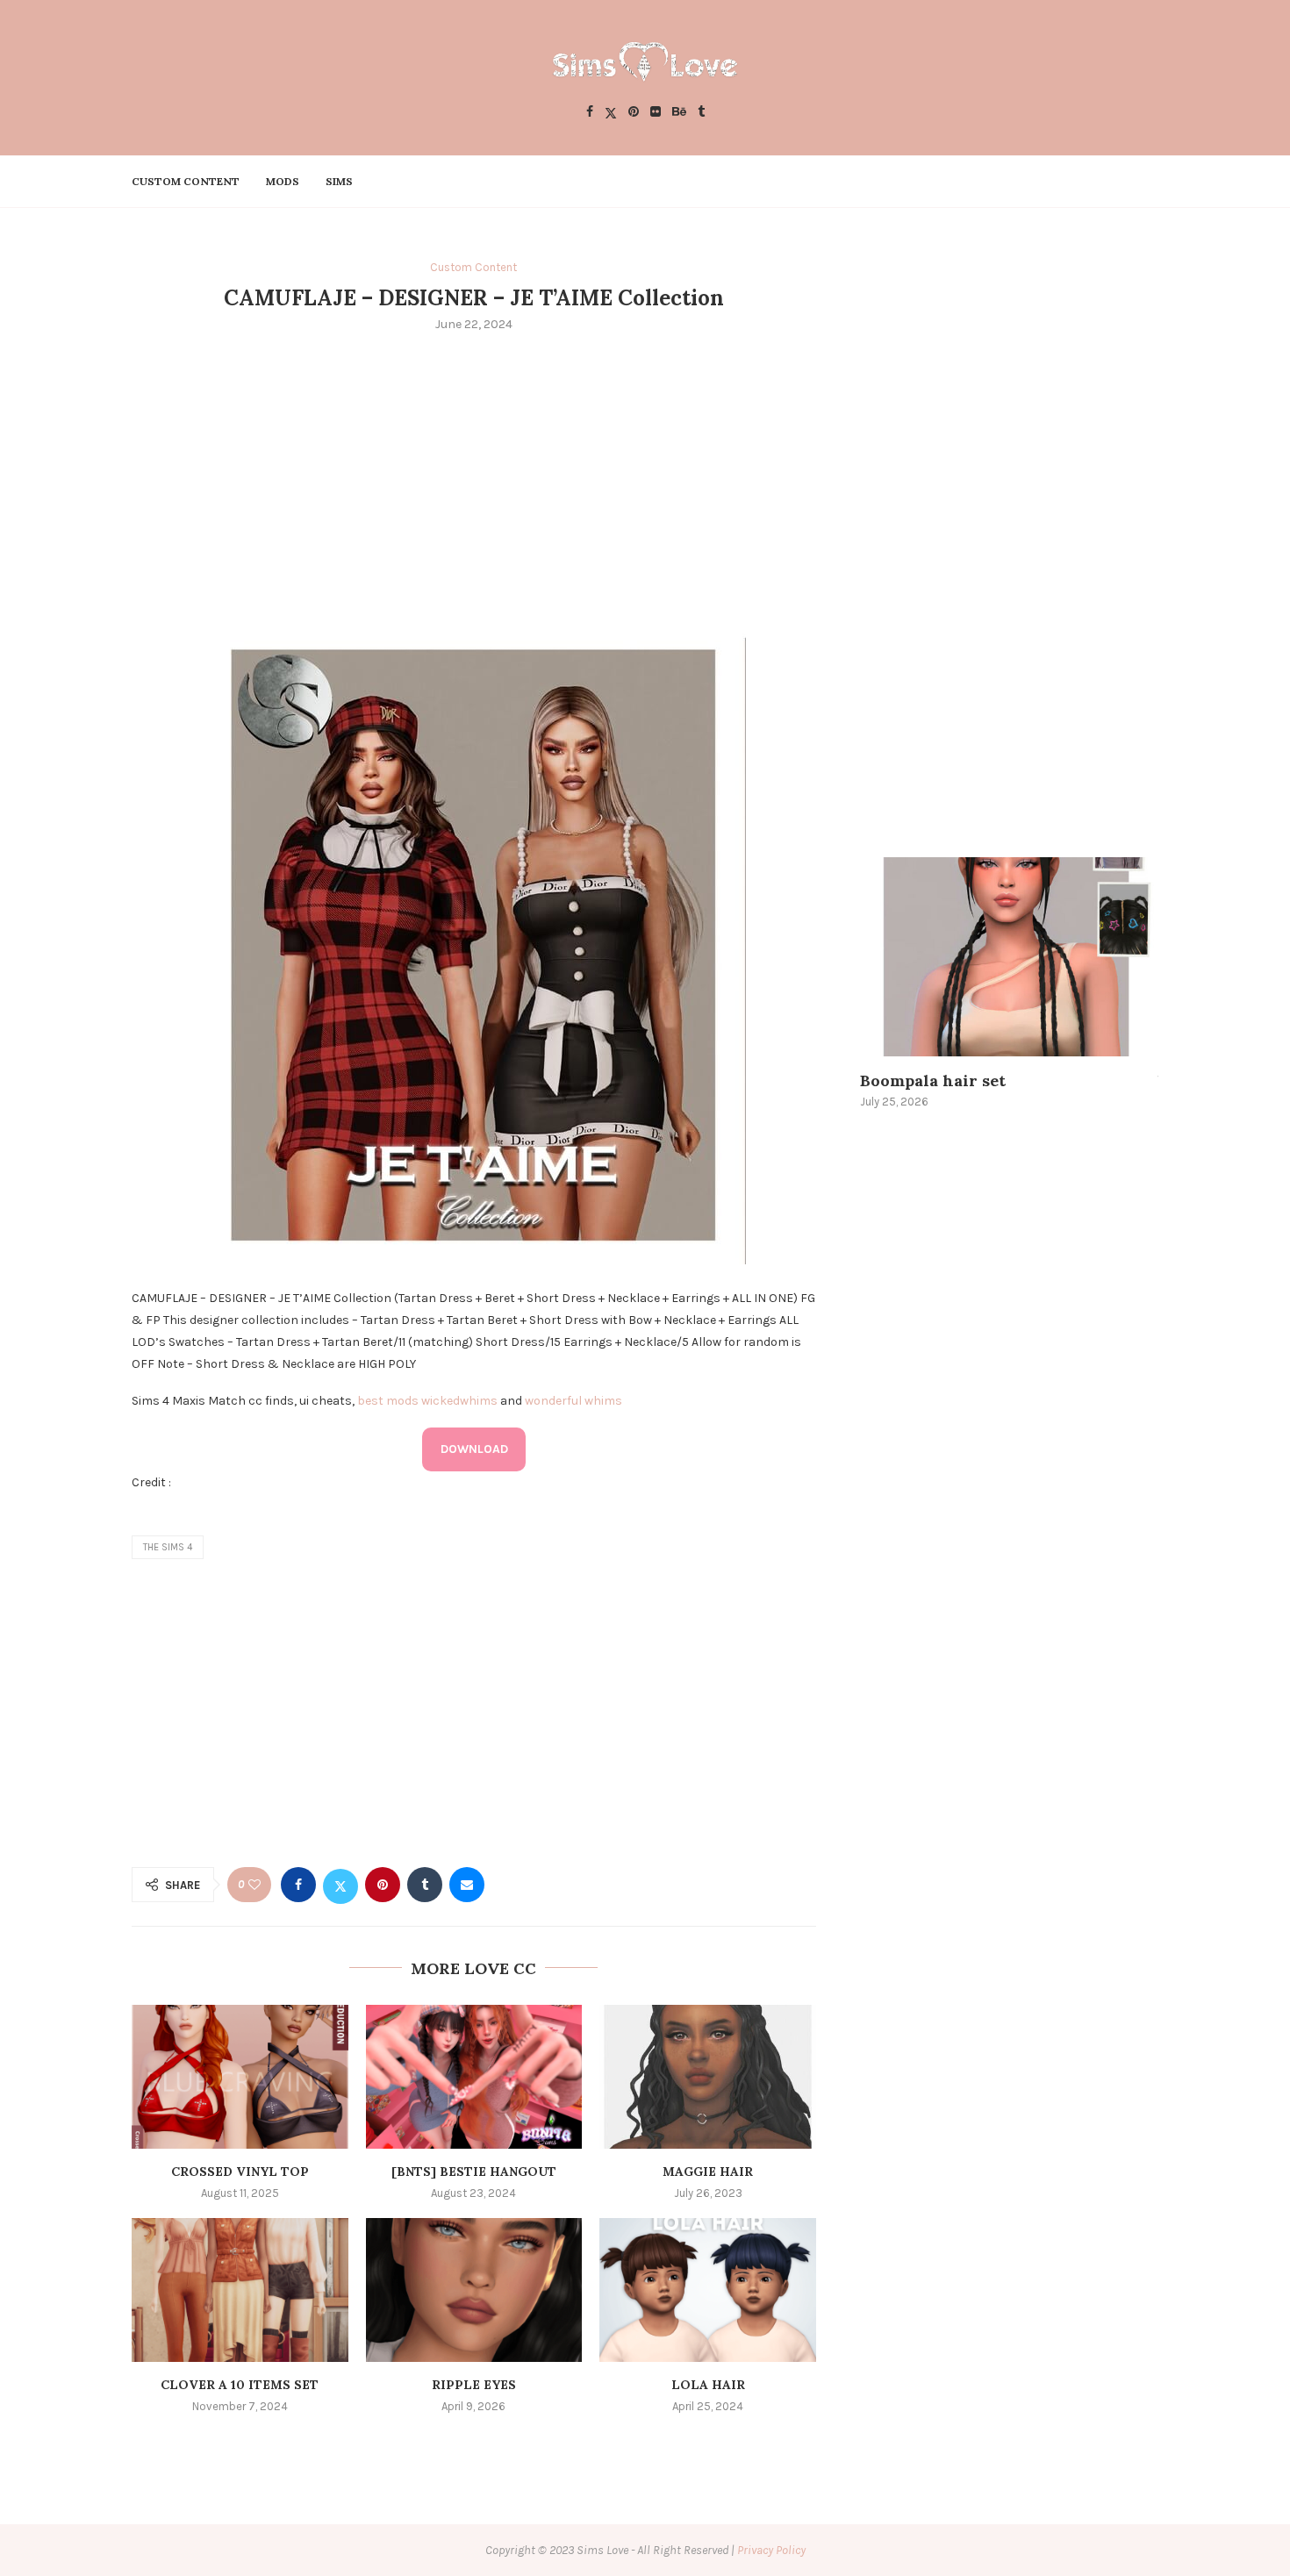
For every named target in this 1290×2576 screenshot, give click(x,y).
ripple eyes (474, 2385)
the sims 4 (168, 1547)
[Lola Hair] (708, 2290)
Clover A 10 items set (240, 2385)
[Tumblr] (701, 113)
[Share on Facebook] (298, 1885)
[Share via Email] (467, 1885)
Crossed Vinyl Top (240, 2172)
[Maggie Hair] (708, 2077)
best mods (388, 1401)
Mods (283, 181)
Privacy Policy (771, 2550)
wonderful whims (573, 1401)
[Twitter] (611, 113)
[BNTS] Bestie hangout (474, 2172)
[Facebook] (590, 113)
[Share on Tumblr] (425, 1885)
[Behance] (679, 113)
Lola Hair (708, 2385)
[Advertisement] (474, 477)
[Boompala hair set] (1009, 957)
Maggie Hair (708, 2172)
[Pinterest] (634, 113)
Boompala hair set (933, 1080)
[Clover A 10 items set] (240, 2290)
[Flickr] (656, 113)
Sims (339, 181)
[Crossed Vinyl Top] (240, 2077)
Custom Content (186, 181)
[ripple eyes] (474, 2290)
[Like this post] (254, 1885)
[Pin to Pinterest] (383, 1885)
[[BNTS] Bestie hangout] (474, 2077)
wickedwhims (459, 1401)
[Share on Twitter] (340, 1885)
